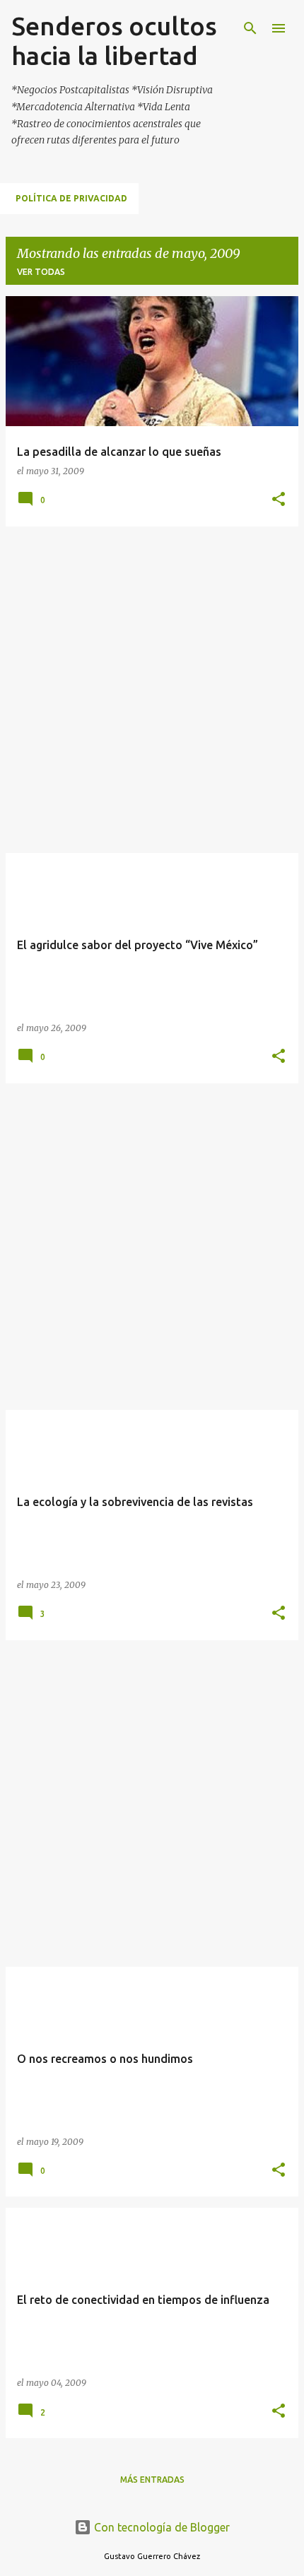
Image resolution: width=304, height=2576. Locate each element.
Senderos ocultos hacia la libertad (114, 41)
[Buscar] (250, 28)
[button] (279, 500)
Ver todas (41, 272)
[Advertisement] (152, 690)
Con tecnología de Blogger (160, 2527)
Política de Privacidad (71, 198)
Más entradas (152, 2480)
